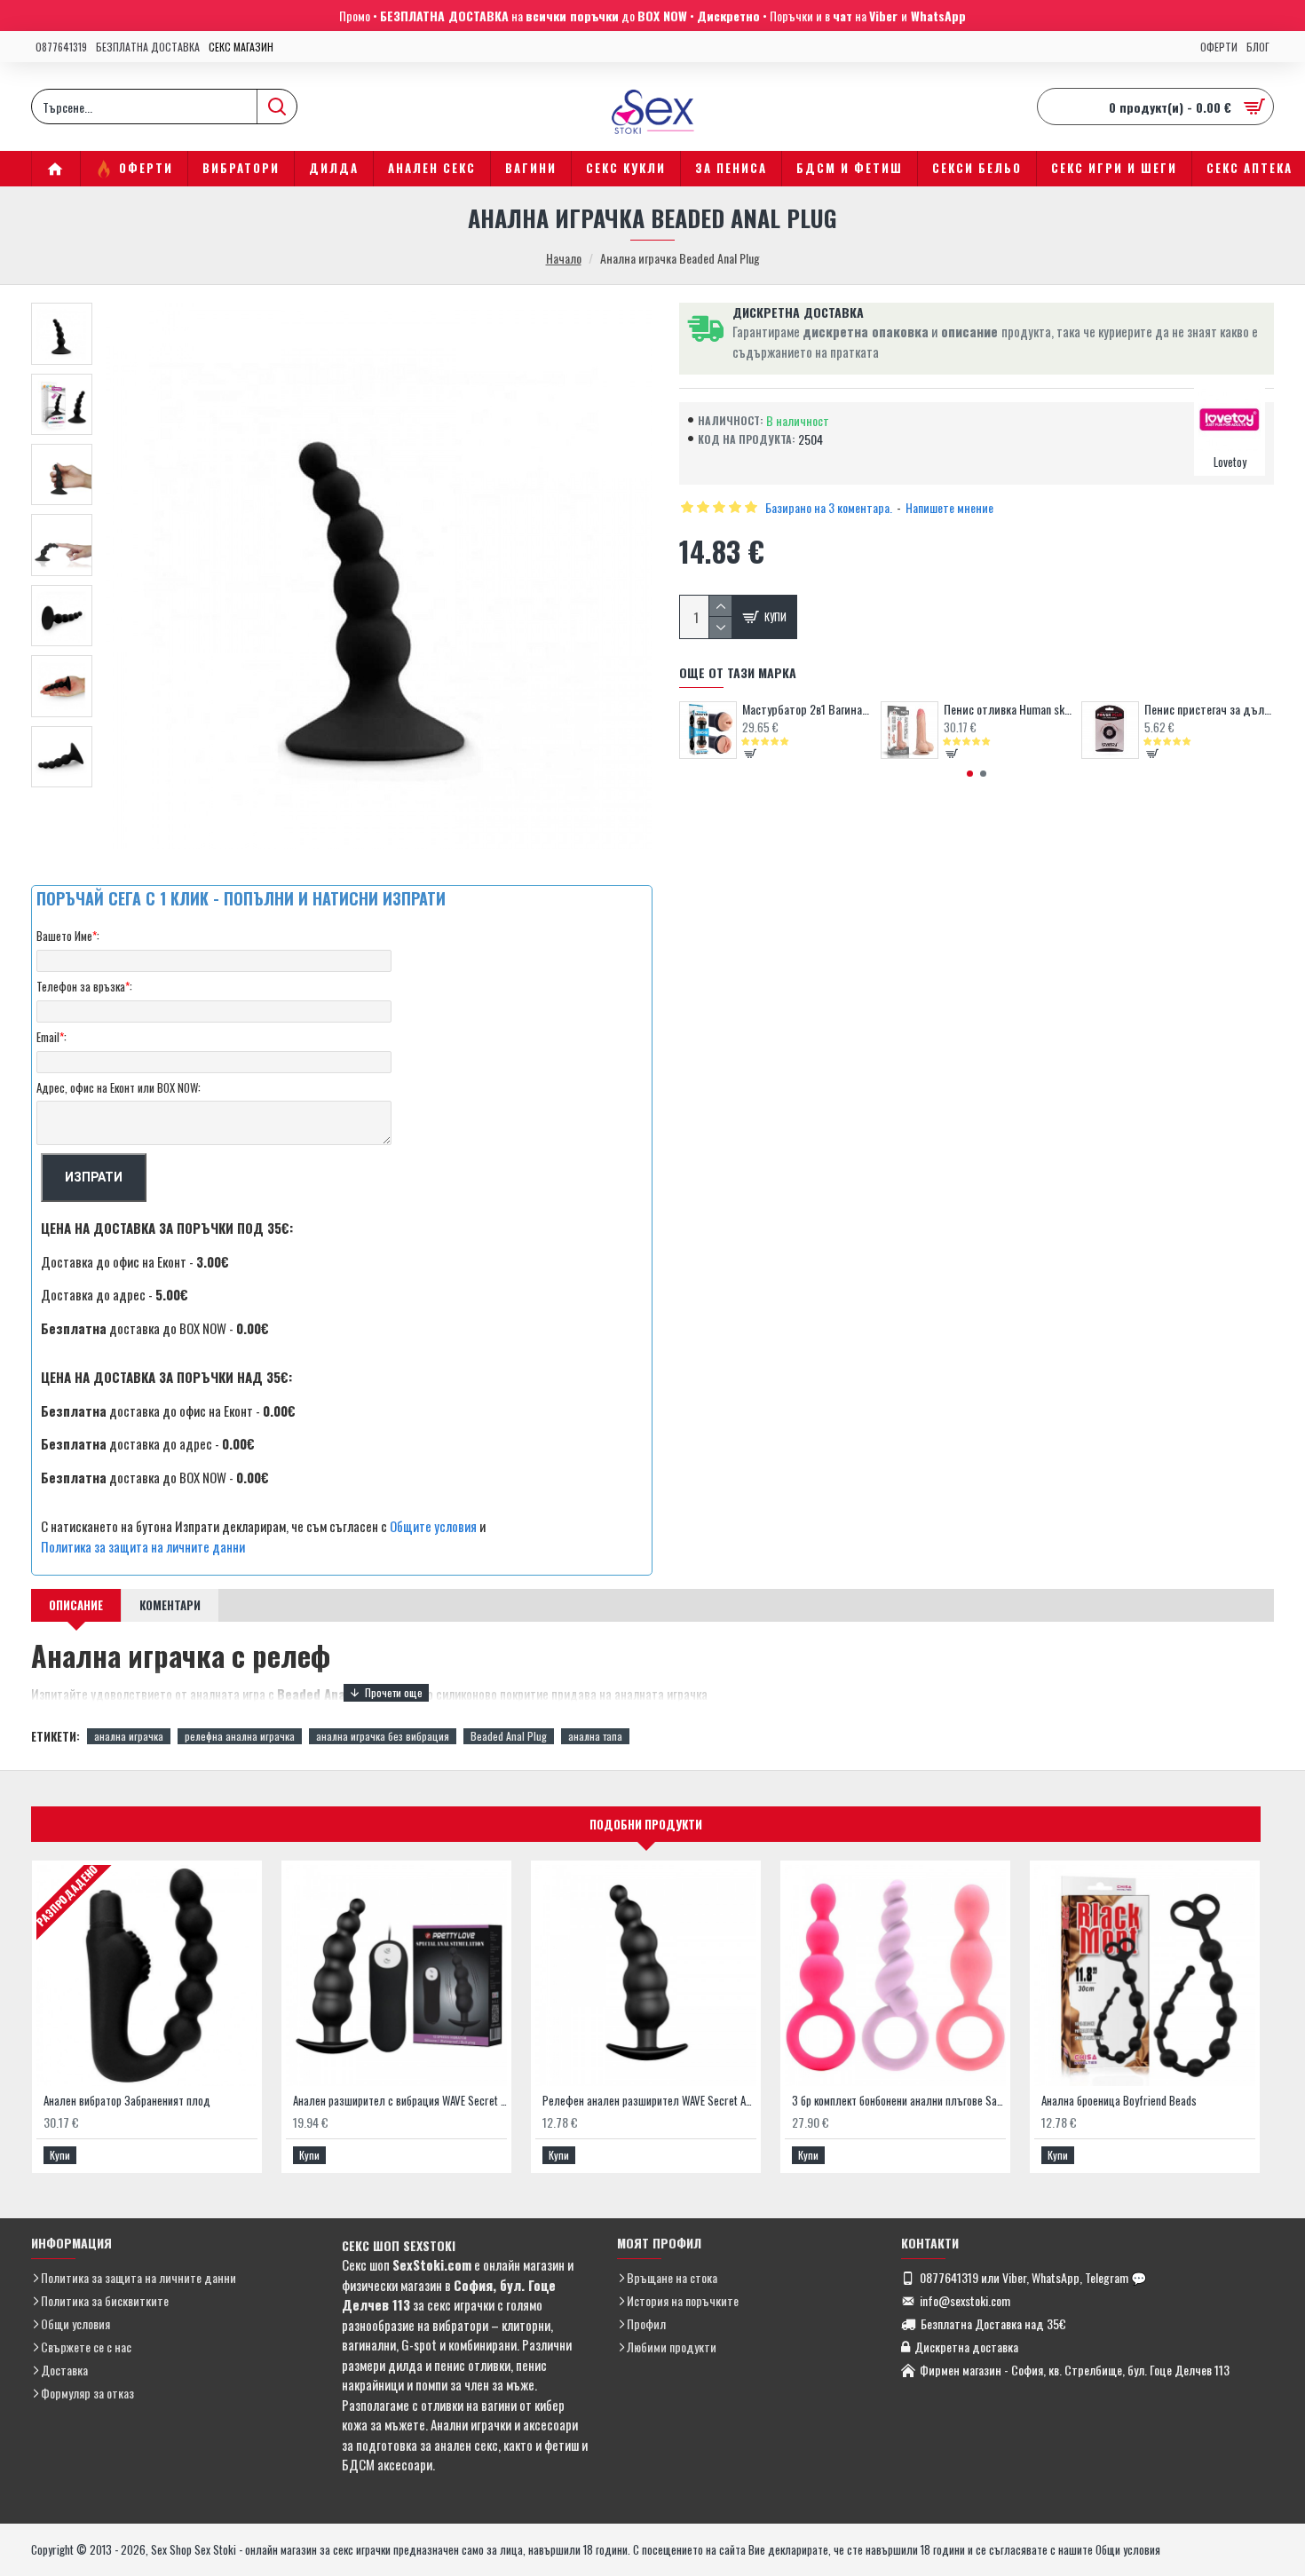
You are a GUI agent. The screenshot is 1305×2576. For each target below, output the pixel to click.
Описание (76, 1605)
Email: (51, 1037)
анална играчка (129, 1736)
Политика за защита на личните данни (143, 1546)
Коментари (170, 1605)
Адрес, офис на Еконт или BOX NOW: (119, 1087)
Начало (564, 258)
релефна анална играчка (240, 1736)
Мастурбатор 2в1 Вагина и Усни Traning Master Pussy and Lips (807, 709)
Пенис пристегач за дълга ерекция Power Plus (1209, 709)
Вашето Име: (68, 936)
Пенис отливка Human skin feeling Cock (1008, 709)
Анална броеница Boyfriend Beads (1119, 2101)
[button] (970, 774)
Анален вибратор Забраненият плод (127, 2101)
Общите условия (433, 1526)
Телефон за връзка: (84, 986)
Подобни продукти (646, 1824)
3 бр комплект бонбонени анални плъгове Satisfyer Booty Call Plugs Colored (899, 2101)
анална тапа (595, 1736)
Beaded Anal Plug (509, 1736)
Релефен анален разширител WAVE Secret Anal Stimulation (649, 2101)
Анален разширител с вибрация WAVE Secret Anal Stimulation (400, 2101)
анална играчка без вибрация (383, 1736)
